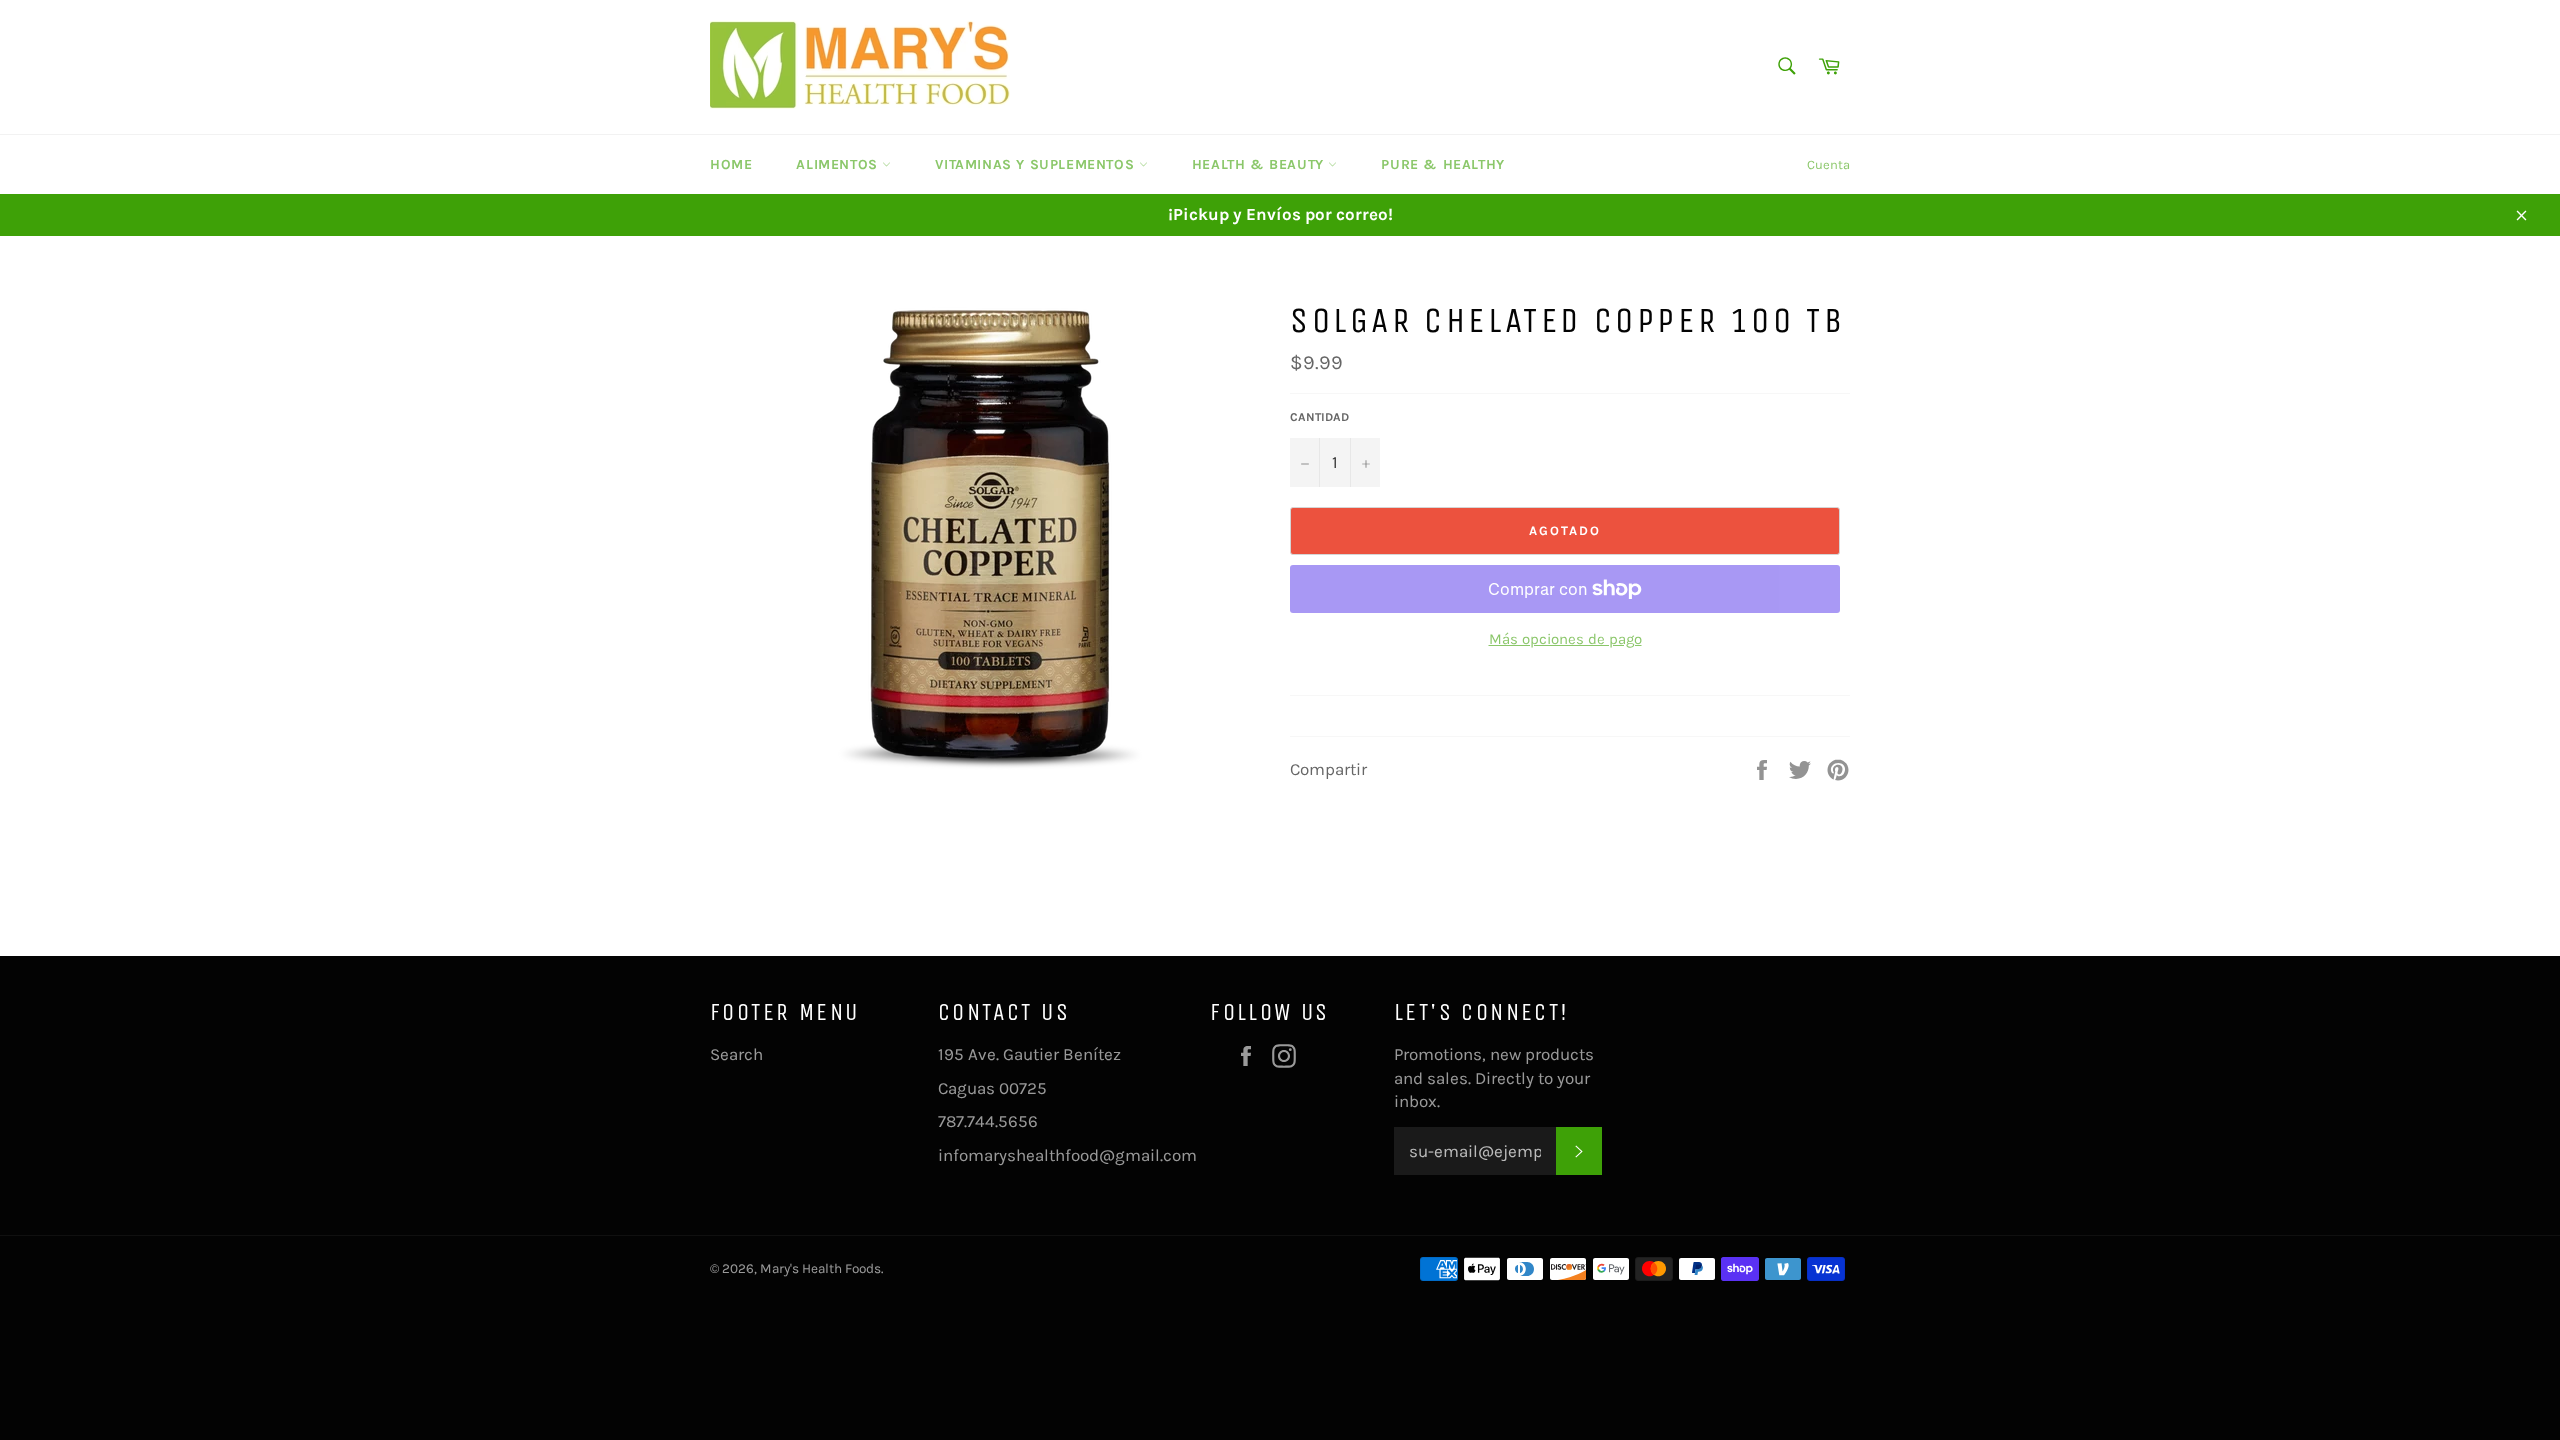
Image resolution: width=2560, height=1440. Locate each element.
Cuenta (1828, 164)
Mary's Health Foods (820, 1268)
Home (731, 164)
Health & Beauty (1260, 164)
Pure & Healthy (1442, 164)
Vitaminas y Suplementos (1036, 164)
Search (736, 1054)
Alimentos (839, 164)
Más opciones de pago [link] (1565, 639)
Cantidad (1319, 417)
